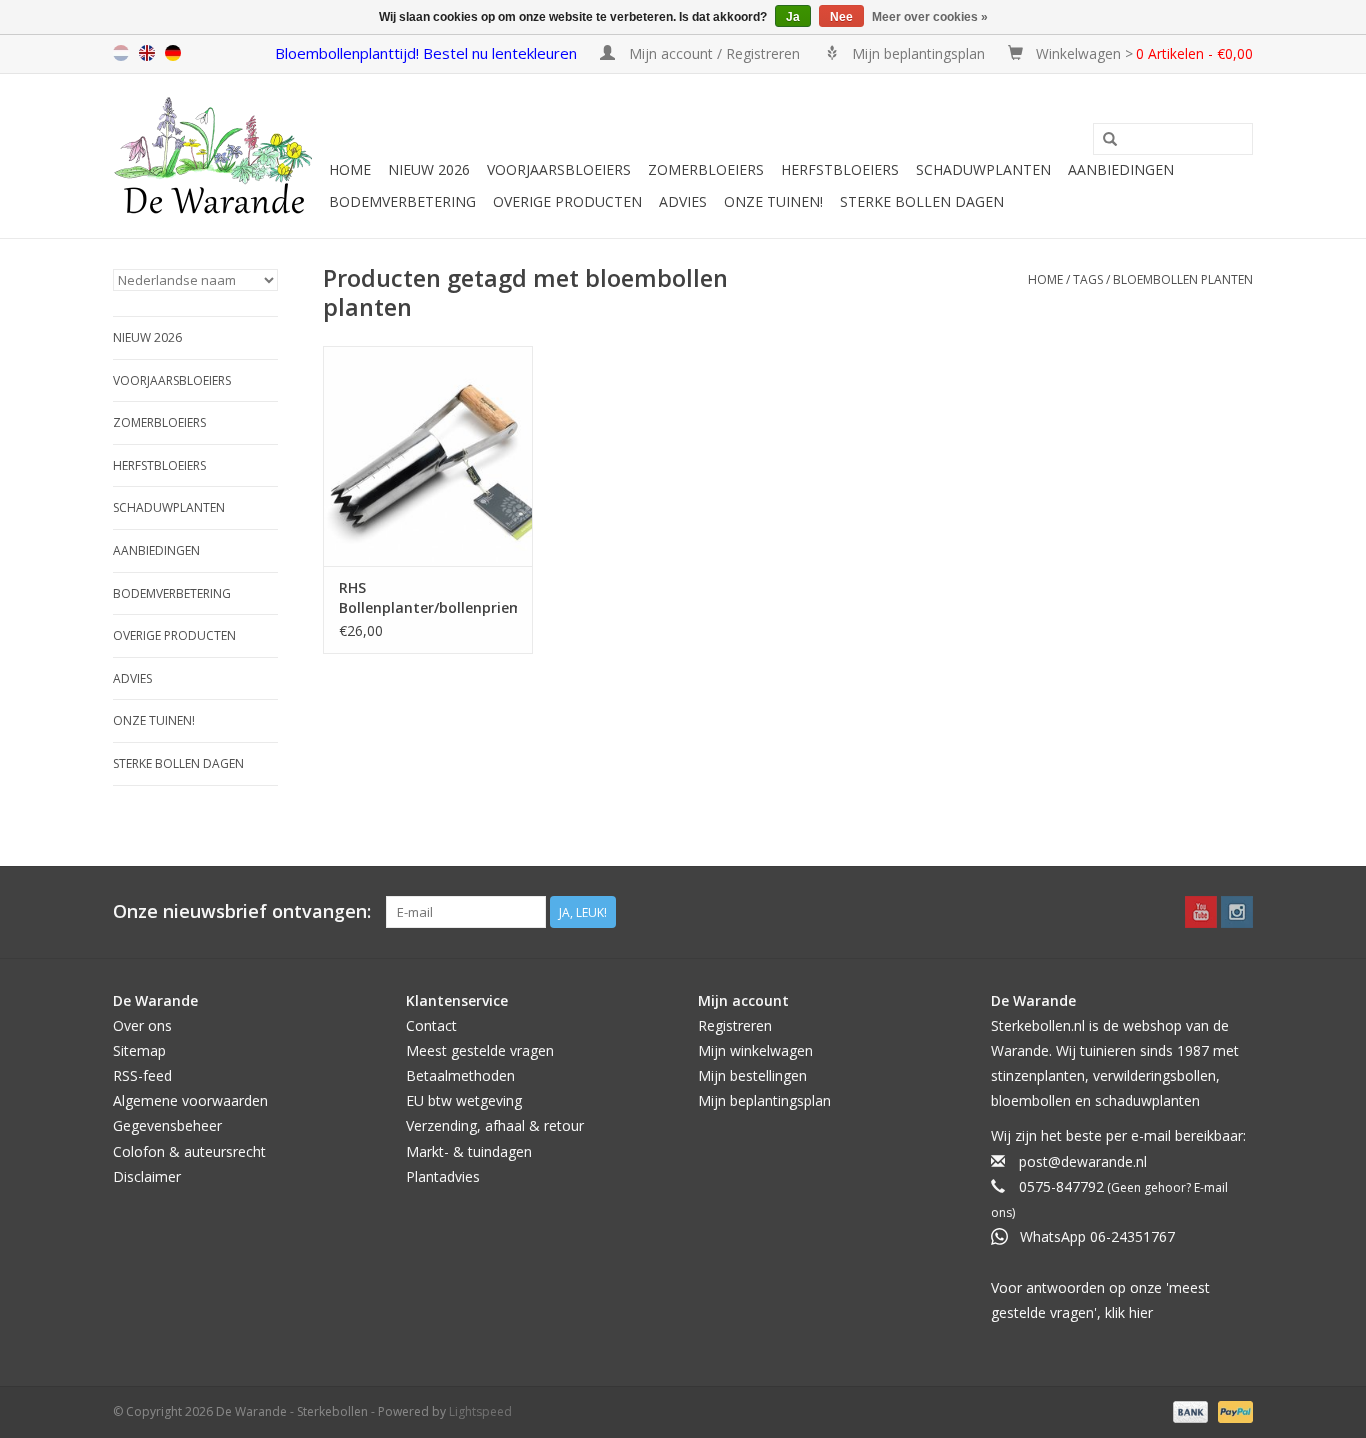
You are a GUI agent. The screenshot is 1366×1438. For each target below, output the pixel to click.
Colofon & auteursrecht (189, 1151)
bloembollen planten (1183, 279)
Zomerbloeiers (706, 169)
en (147, 53)
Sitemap (139, 1050)
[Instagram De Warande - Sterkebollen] (1237, 912)
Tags (1088, 279)
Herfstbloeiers (840, 169)
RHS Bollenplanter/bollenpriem (428, 597)
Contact (431, 1025)
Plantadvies (443, 1176)
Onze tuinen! (773, 201)
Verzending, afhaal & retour (495, 1125)
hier (1141, 1312)
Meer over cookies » (930, 17)
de (173, 53)
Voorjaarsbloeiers (559, 169)
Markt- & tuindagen (469, 1151)
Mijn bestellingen (752, 1075)
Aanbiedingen (1121, 169)
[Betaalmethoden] (1188, 1410)
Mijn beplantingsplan (764, 1100)
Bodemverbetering (402, 201)
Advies (683, 201)
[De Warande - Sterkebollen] (218, 156)
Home (350, 169)
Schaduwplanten (983, 169)
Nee (841, 17)
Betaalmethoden (460, 1075)
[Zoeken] (1110, 140)
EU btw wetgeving (464, 1100)
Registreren (735, 1025)
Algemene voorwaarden (190, 1100)
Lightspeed (480, 1411)
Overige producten (567, 201)
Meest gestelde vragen (480, 1050)
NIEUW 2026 (429, 169)
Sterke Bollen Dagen (922, 201)
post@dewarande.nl (1083, 1161)
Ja (793, 17)
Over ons (142, 1025)
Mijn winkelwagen (755, 1050)
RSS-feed (142, 1075)
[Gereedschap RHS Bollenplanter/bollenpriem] (428, 456)
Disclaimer (147, 1176)
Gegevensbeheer (167, 1125)
